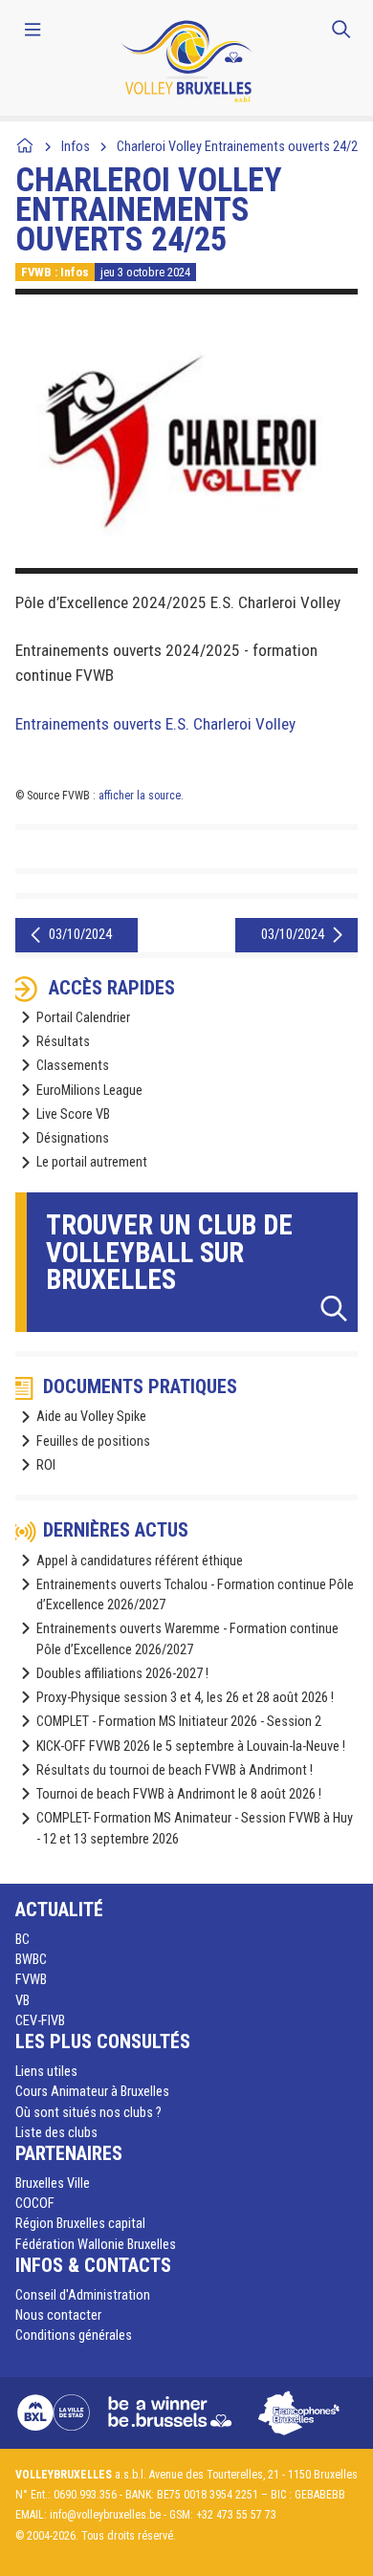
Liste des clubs (56, 2133)
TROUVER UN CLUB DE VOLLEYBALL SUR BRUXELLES (169, 1253)
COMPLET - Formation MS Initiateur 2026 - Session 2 (179, 1722)
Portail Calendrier (83, 1018)
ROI (46, 1465)
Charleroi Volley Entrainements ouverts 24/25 (241, 147)
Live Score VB (73, 1114)
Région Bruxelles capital (80, 2224)
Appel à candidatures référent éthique (140, 1561)
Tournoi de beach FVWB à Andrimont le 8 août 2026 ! (179, 1794)
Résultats (63, 1042)
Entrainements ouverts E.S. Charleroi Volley (155, 724)
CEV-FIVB (40, 2021)
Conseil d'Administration (83, 2295)
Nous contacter (58, 2315)
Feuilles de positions (93, 1441)
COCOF (35, 2204)
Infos (76, 147)
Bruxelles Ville (53, 2183)
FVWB (31, 1980)
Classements (73, 1066)
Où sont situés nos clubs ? (88, 2113)
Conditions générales (74, 2336)
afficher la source (140, 796)
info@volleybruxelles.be (105, 2515)
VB (22, 2001)
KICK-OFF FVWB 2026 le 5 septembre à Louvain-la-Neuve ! (191, 1746)
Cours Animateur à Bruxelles (92, 2092)
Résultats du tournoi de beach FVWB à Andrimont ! (175, 1770)
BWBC (31, 1960)
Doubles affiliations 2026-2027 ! (122, 1674)
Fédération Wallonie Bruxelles (96, 2245)
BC (22, 1940)
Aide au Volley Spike (91, 1417)
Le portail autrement (92, 1162)
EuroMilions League (89, 1091)
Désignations (73, 1138)
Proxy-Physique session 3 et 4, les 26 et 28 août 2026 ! (185, 1698)
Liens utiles (46, 2072)
